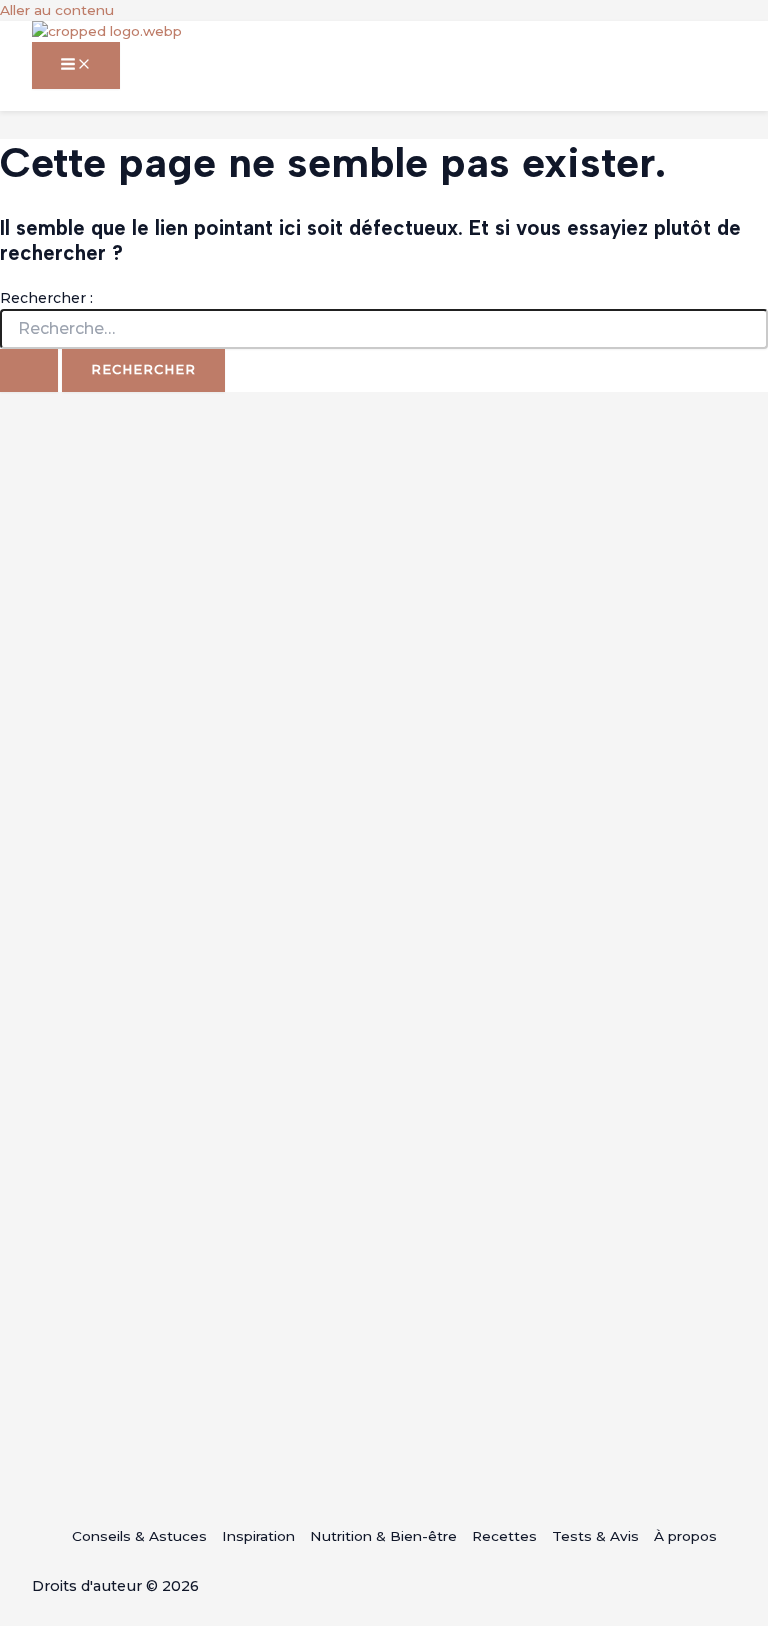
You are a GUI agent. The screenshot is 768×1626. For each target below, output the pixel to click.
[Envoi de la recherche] (29, 370)
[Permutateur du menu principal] (76, 65)
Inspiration (258, 1536)
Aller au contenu (57, 10)
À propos (685, 1536)
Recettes (504, 1536)
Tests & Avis (595, 1536)
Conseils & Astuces (139, 1536)
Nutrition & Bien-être (383, 1536)
